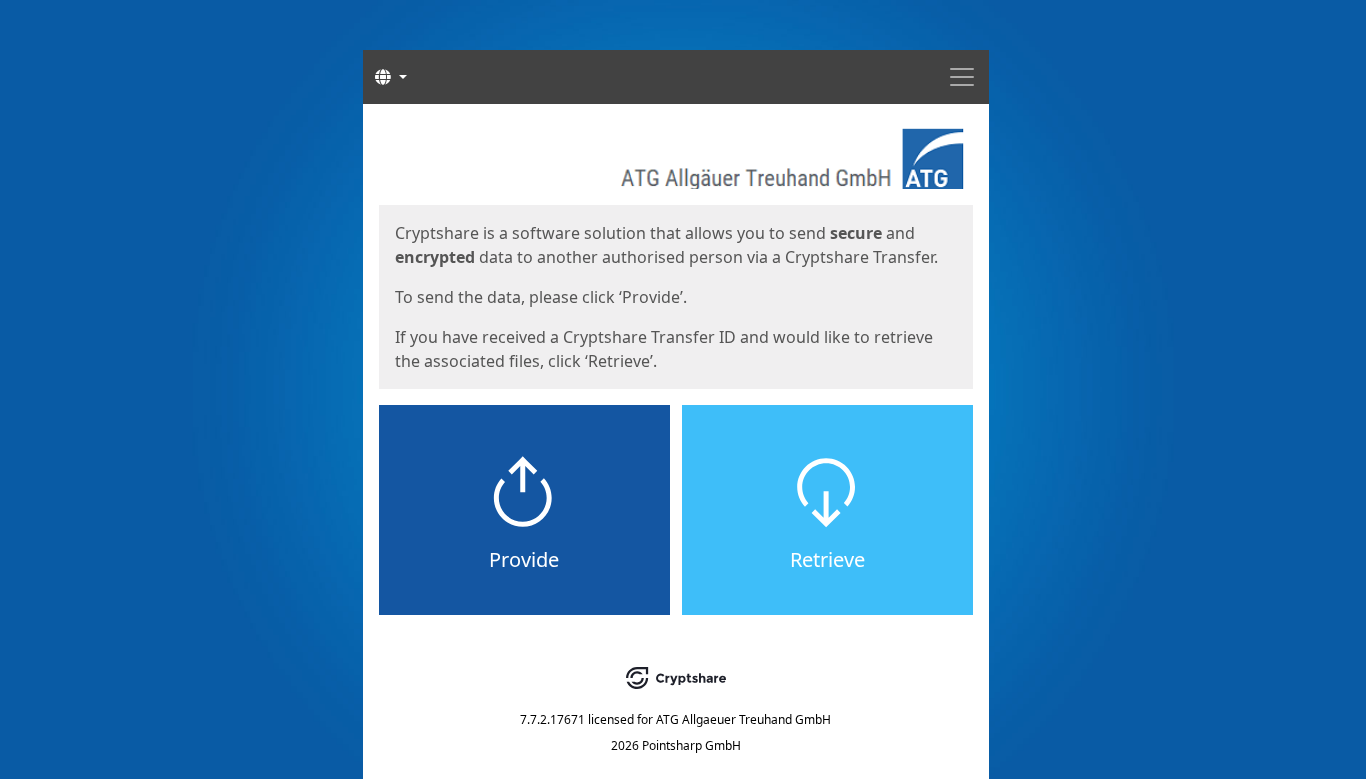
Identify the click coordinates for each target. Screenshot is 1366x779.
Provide (524, 559)
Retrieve (827, 559)
